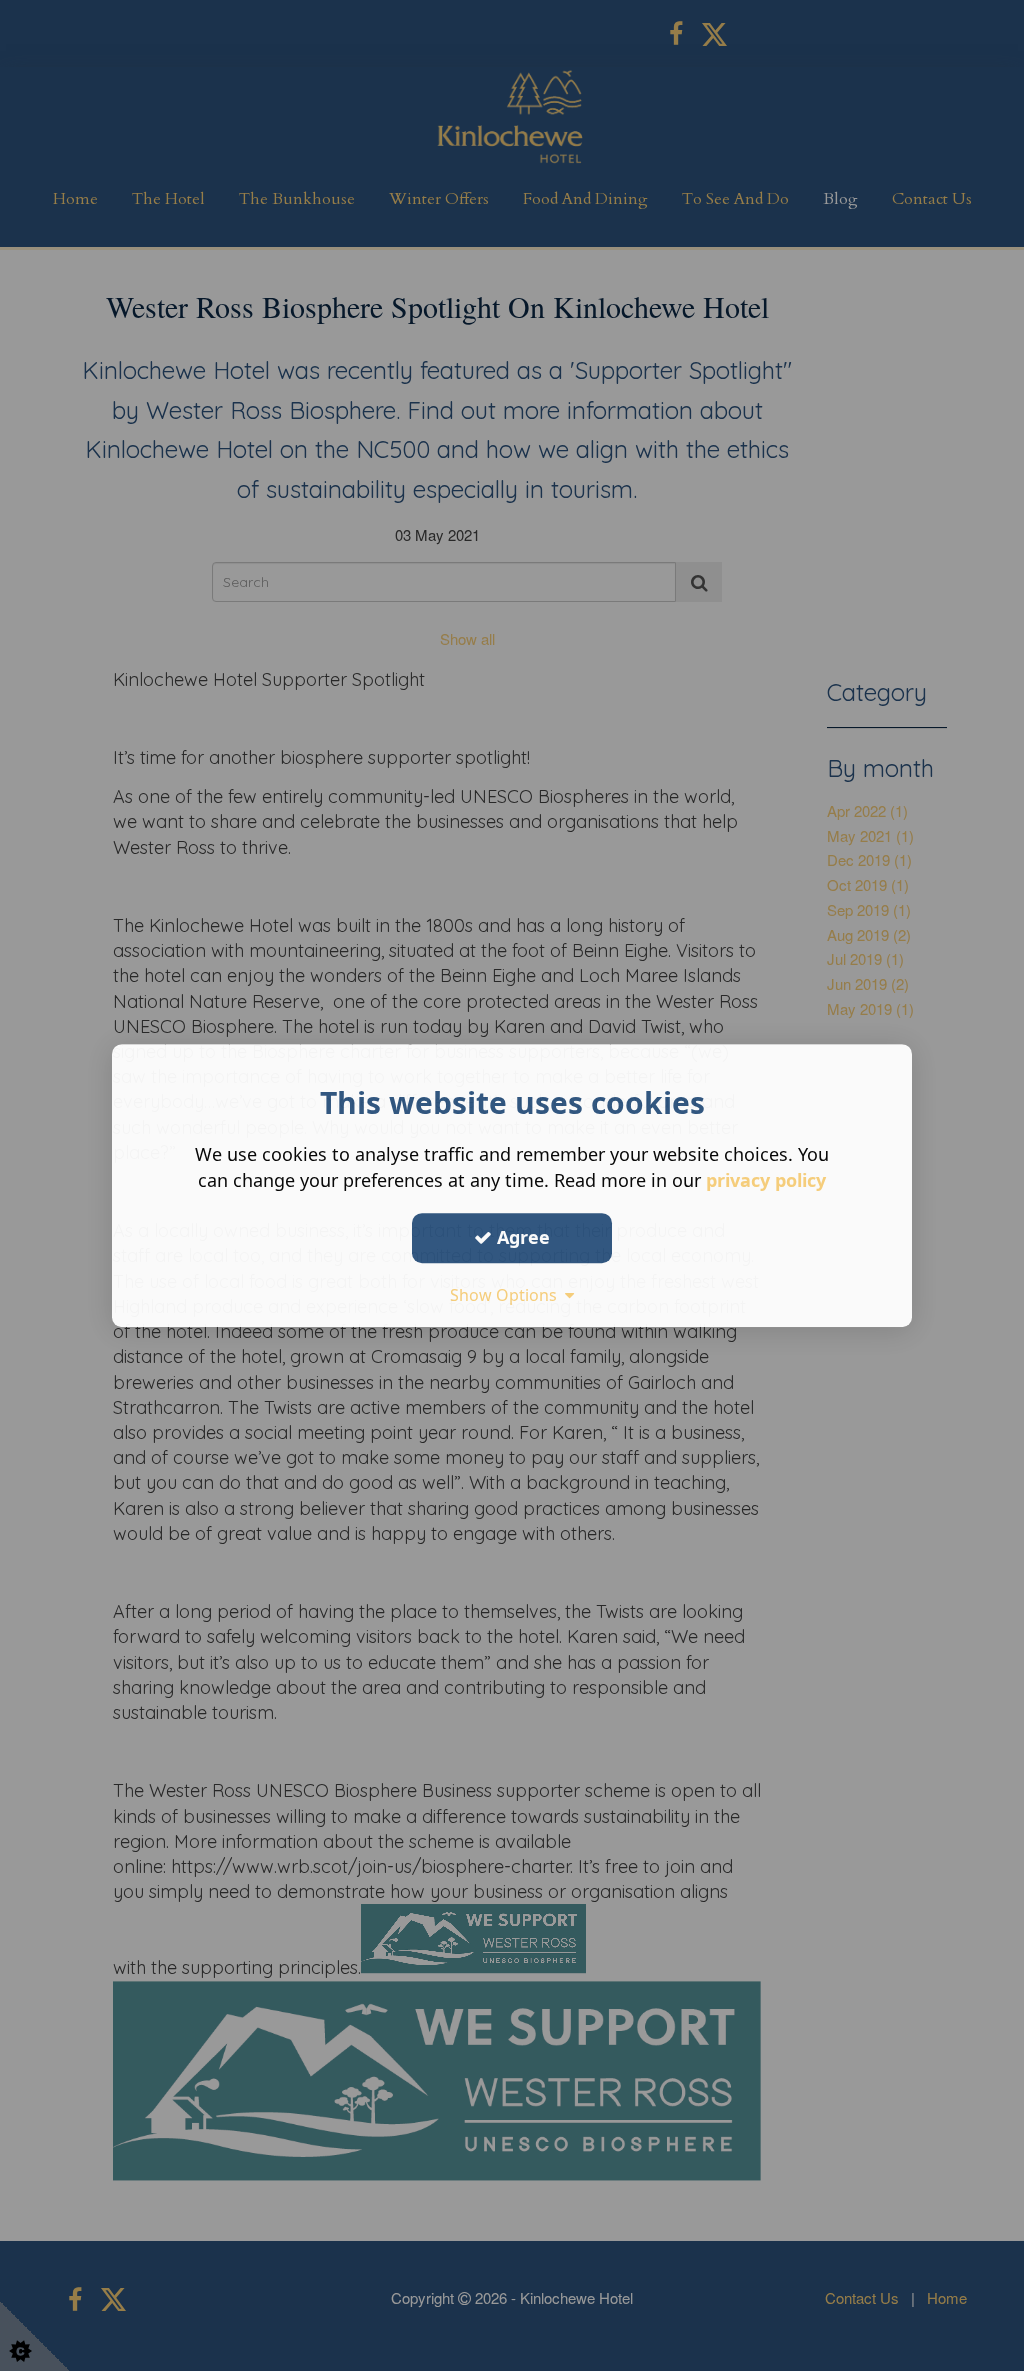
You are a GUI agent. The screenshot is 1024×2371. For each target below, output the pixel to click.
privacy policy (766, 1180)
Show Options (507, 1295)
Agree (521, 1237)
